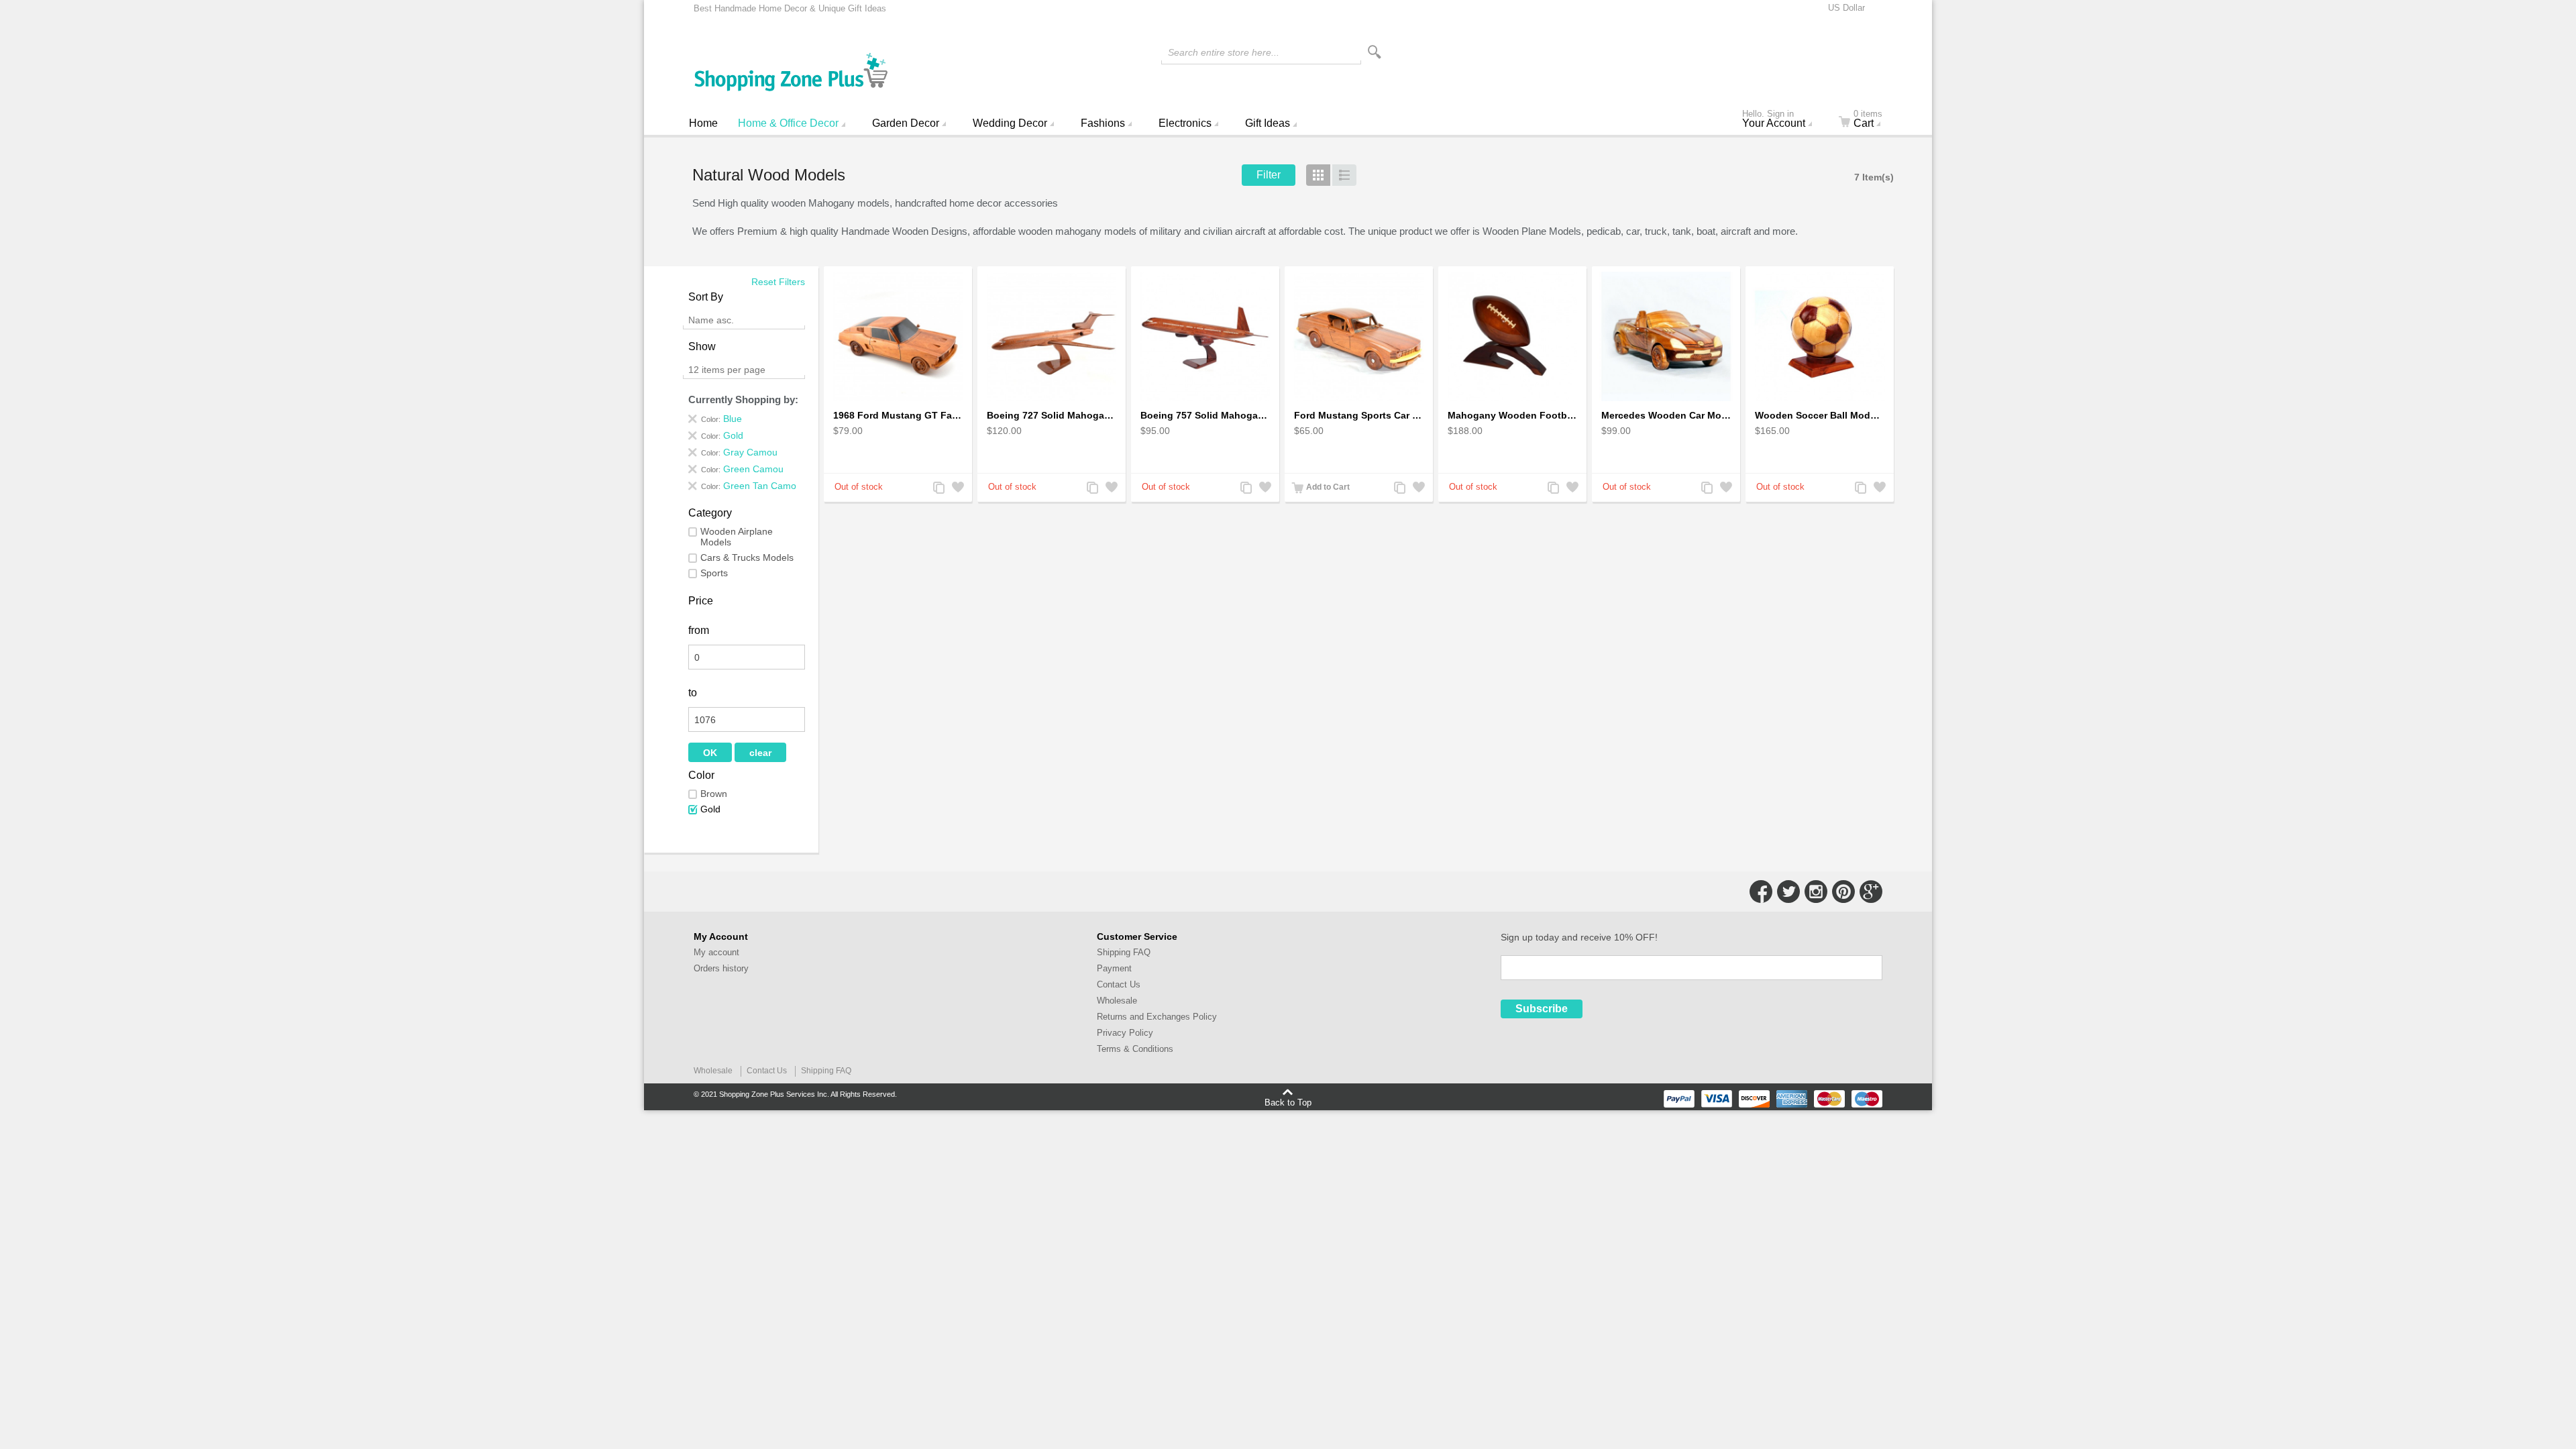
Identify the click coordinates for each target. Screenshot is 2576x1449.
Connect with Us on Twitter (1788, 892)
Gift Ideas (1268, 123)
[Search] (1375, 52)
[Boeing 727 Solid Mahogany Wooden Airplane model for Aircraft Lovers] (1052, 336)
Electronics (1185, 123)
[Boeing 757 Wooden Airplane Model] (1205, 336)
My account (716, 952)
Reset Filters (778, 282)
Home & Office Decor (788, 123)
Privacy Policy (1125, 1033)
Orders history (721, 968)
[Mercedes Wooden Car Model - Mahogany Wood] (1666, 336)
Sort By (706, 297)
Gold (710, 809)
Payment (1114, 968)
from (699, 630)
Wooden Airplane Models (737, 537)
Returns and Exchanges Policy (1157, 1017)
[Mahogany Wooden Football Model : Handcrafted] (1512, 336)
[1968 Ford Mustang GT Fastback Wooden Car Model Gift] (898, 336)
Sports (714, 573)
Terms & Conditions (1135, 1049)
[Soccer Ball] (1820, 336)
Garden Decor (906, 123)
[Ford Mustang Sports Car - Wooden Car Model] (1359, 336)
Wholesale (1117, 1001)
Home (703, 123)
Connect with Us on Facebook (1761, 892)
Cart (1868, 120)
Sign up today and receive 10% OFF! (1579, 937)
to (693, 693)
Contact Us (1119, 984)
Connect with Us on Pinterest (1843, 892)
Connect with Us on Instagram (1816, 892)
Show (702, 346)
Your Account (1774, 120)
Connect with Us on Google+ (1871, 892)
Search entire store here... (1224, 52)
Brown (714, 794)
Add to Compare (938, 489)
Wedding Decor (1010, 123)
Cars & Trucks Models (747, 557)
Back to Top (1288, 1102)
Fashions (1103, 123)
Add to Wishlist (957, 489)
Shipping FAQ (1124, 952)
